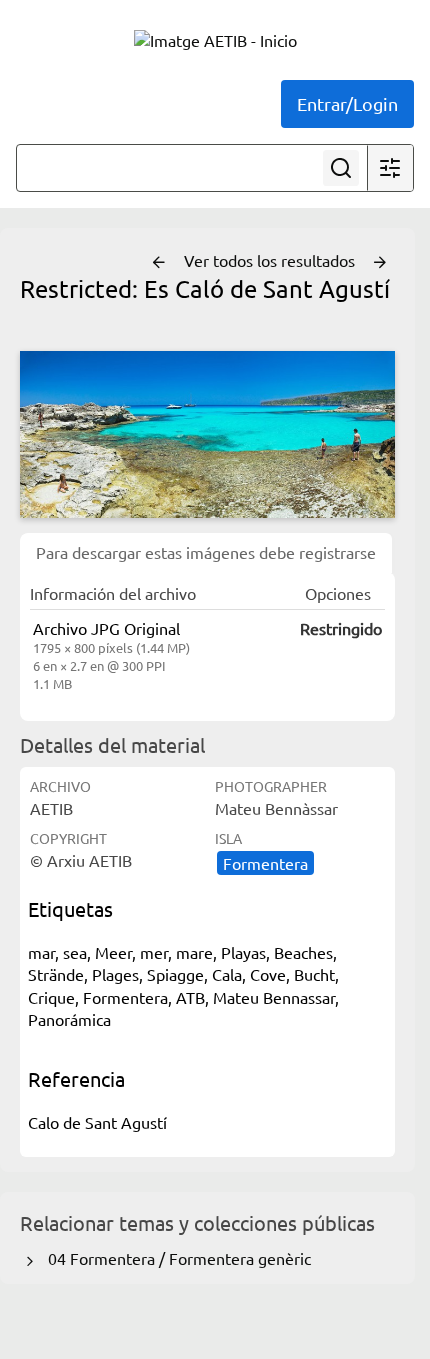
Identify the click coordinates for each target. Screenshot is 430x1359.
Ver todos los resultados (271, 260)
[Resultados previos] (159, 263)
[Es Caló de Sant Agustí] (207, 434)
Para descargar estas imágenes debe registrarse (206, 552)
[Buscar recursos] (341, 168)
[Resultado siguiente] (380, 263)
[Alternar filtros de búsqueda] (390, 168)
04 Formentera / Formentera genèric (175, 1258)
